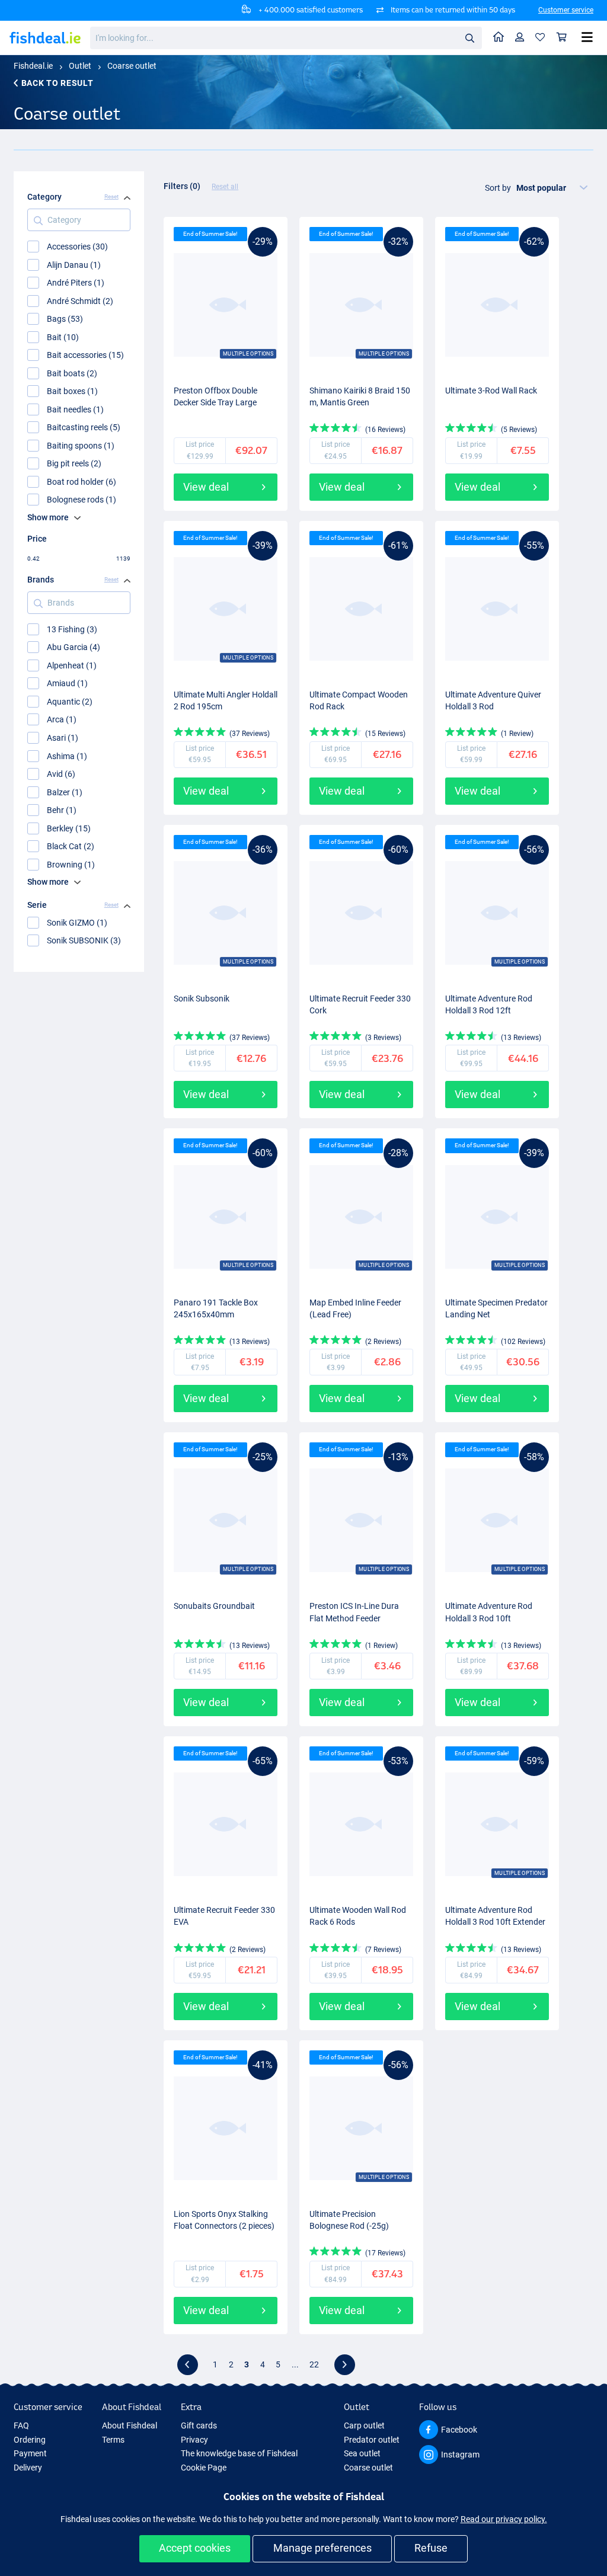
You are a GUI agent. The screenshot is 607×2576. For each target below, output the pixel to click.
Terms (113, 2440)
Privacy (194, 2440)
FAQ (21, 2425)
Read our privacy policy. (504, 2519)
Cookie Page (204, 2468)
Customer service (566, 10)
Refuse (431, 2548)
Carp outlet (364, 2425)
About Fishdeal (130, 2425)
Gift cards (199, 2425)
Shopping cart (562, 38)
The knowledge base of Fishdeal (239, 2453)
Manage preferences (322, 2548)
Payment (30, 2453)
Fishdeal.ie (33, 66)
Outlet (80, 66)
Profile (520, 38)
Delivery (28, 2468)
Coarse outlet (132, 66)
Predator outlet (372, 2440)
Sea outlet (362, 2453)
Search (469, 37)
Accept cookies (195, 2548)
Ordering (30, 2440)
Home (499, 38)
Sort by (498, 188)
